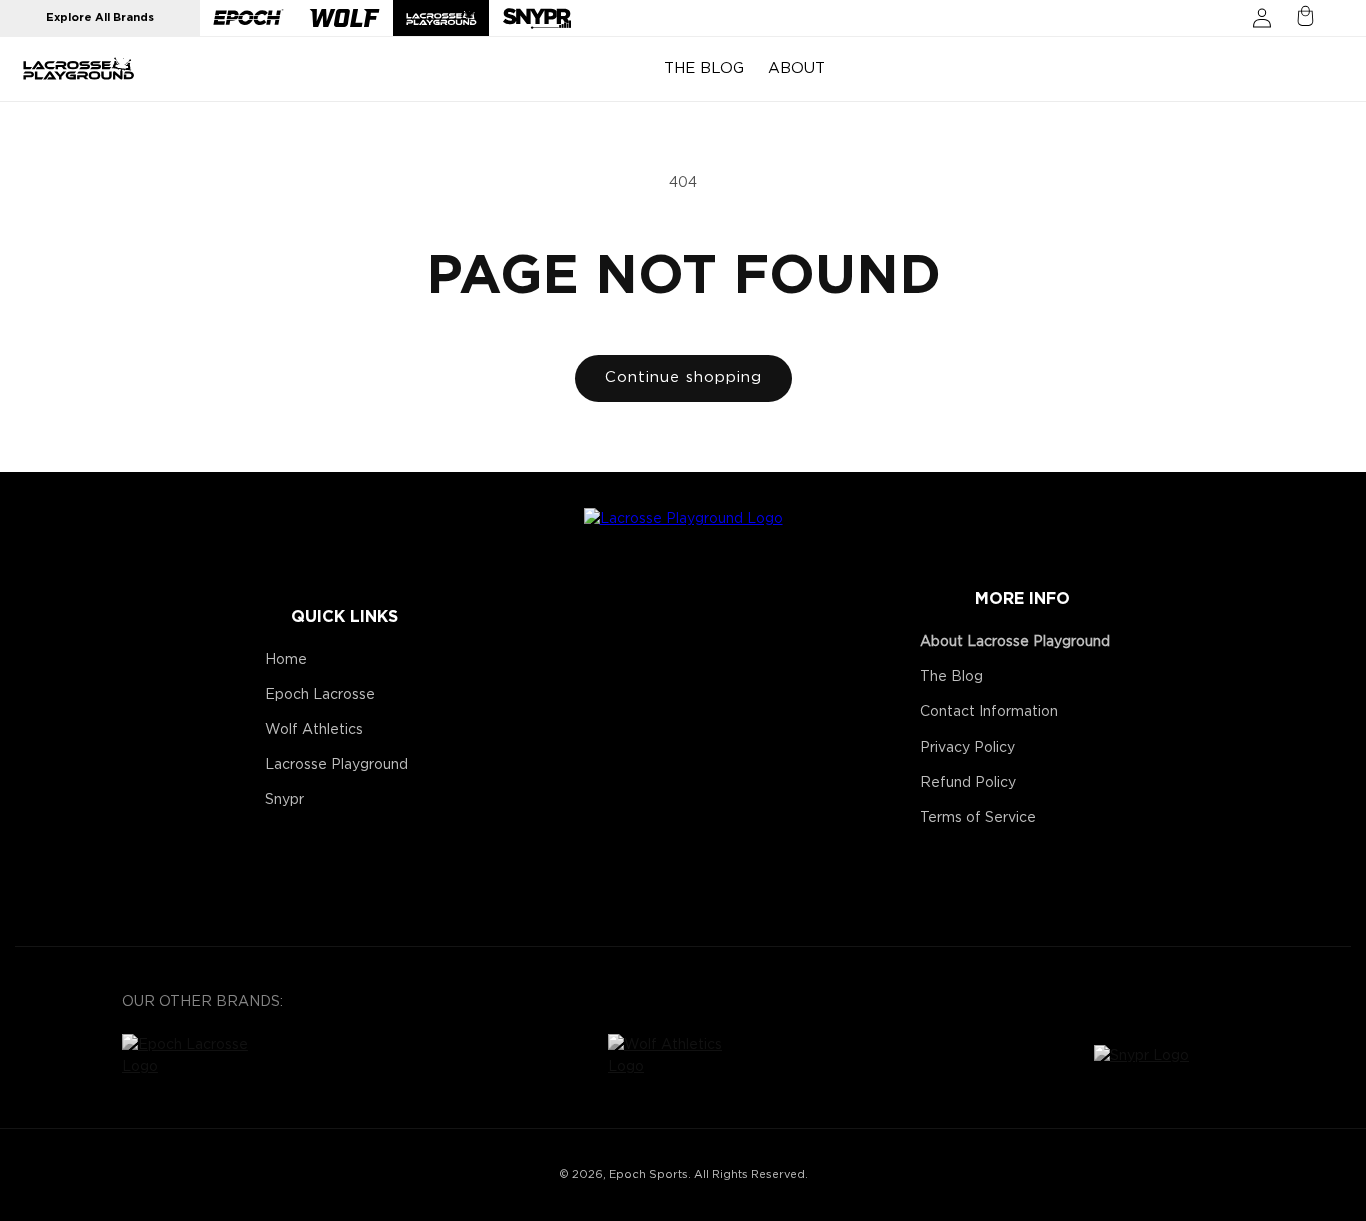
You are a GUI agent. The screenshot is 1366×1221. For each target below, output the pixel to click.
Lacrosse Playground (336, 765)
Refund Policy (968, 783)
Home (286, 660)
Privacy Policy (967, 748)
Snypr (284, 800)
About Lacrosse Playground (1015, 642)
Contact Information (989, 712)
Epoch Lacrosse (320, 695)
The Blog (951, 677)
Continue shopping (683, 377)
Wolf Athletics (314, 730)
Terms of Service (978, 818)
